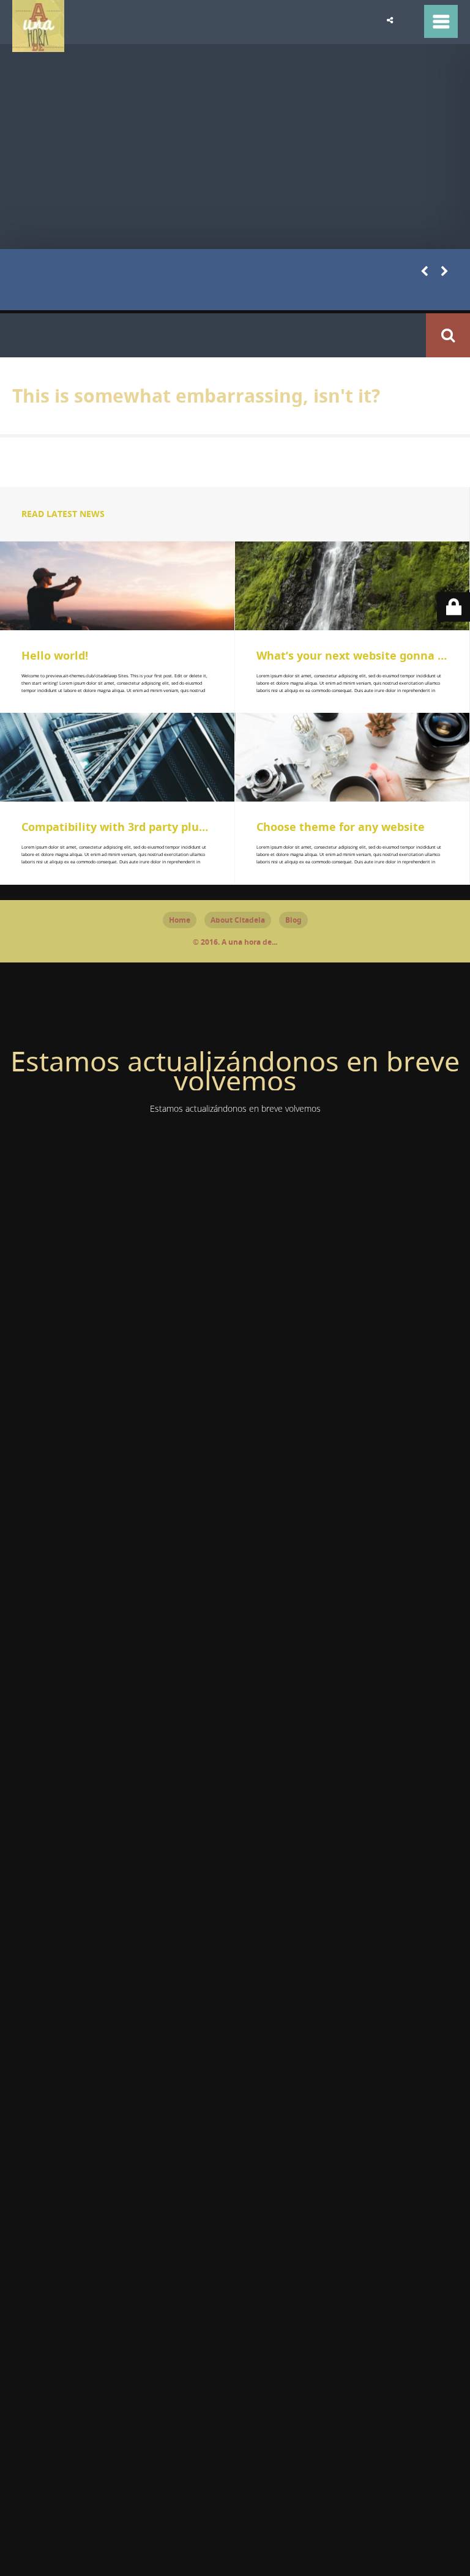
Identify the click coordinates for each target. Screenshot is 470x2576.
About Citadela (238, 920)
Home (180, 920)
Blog (293, 920)
